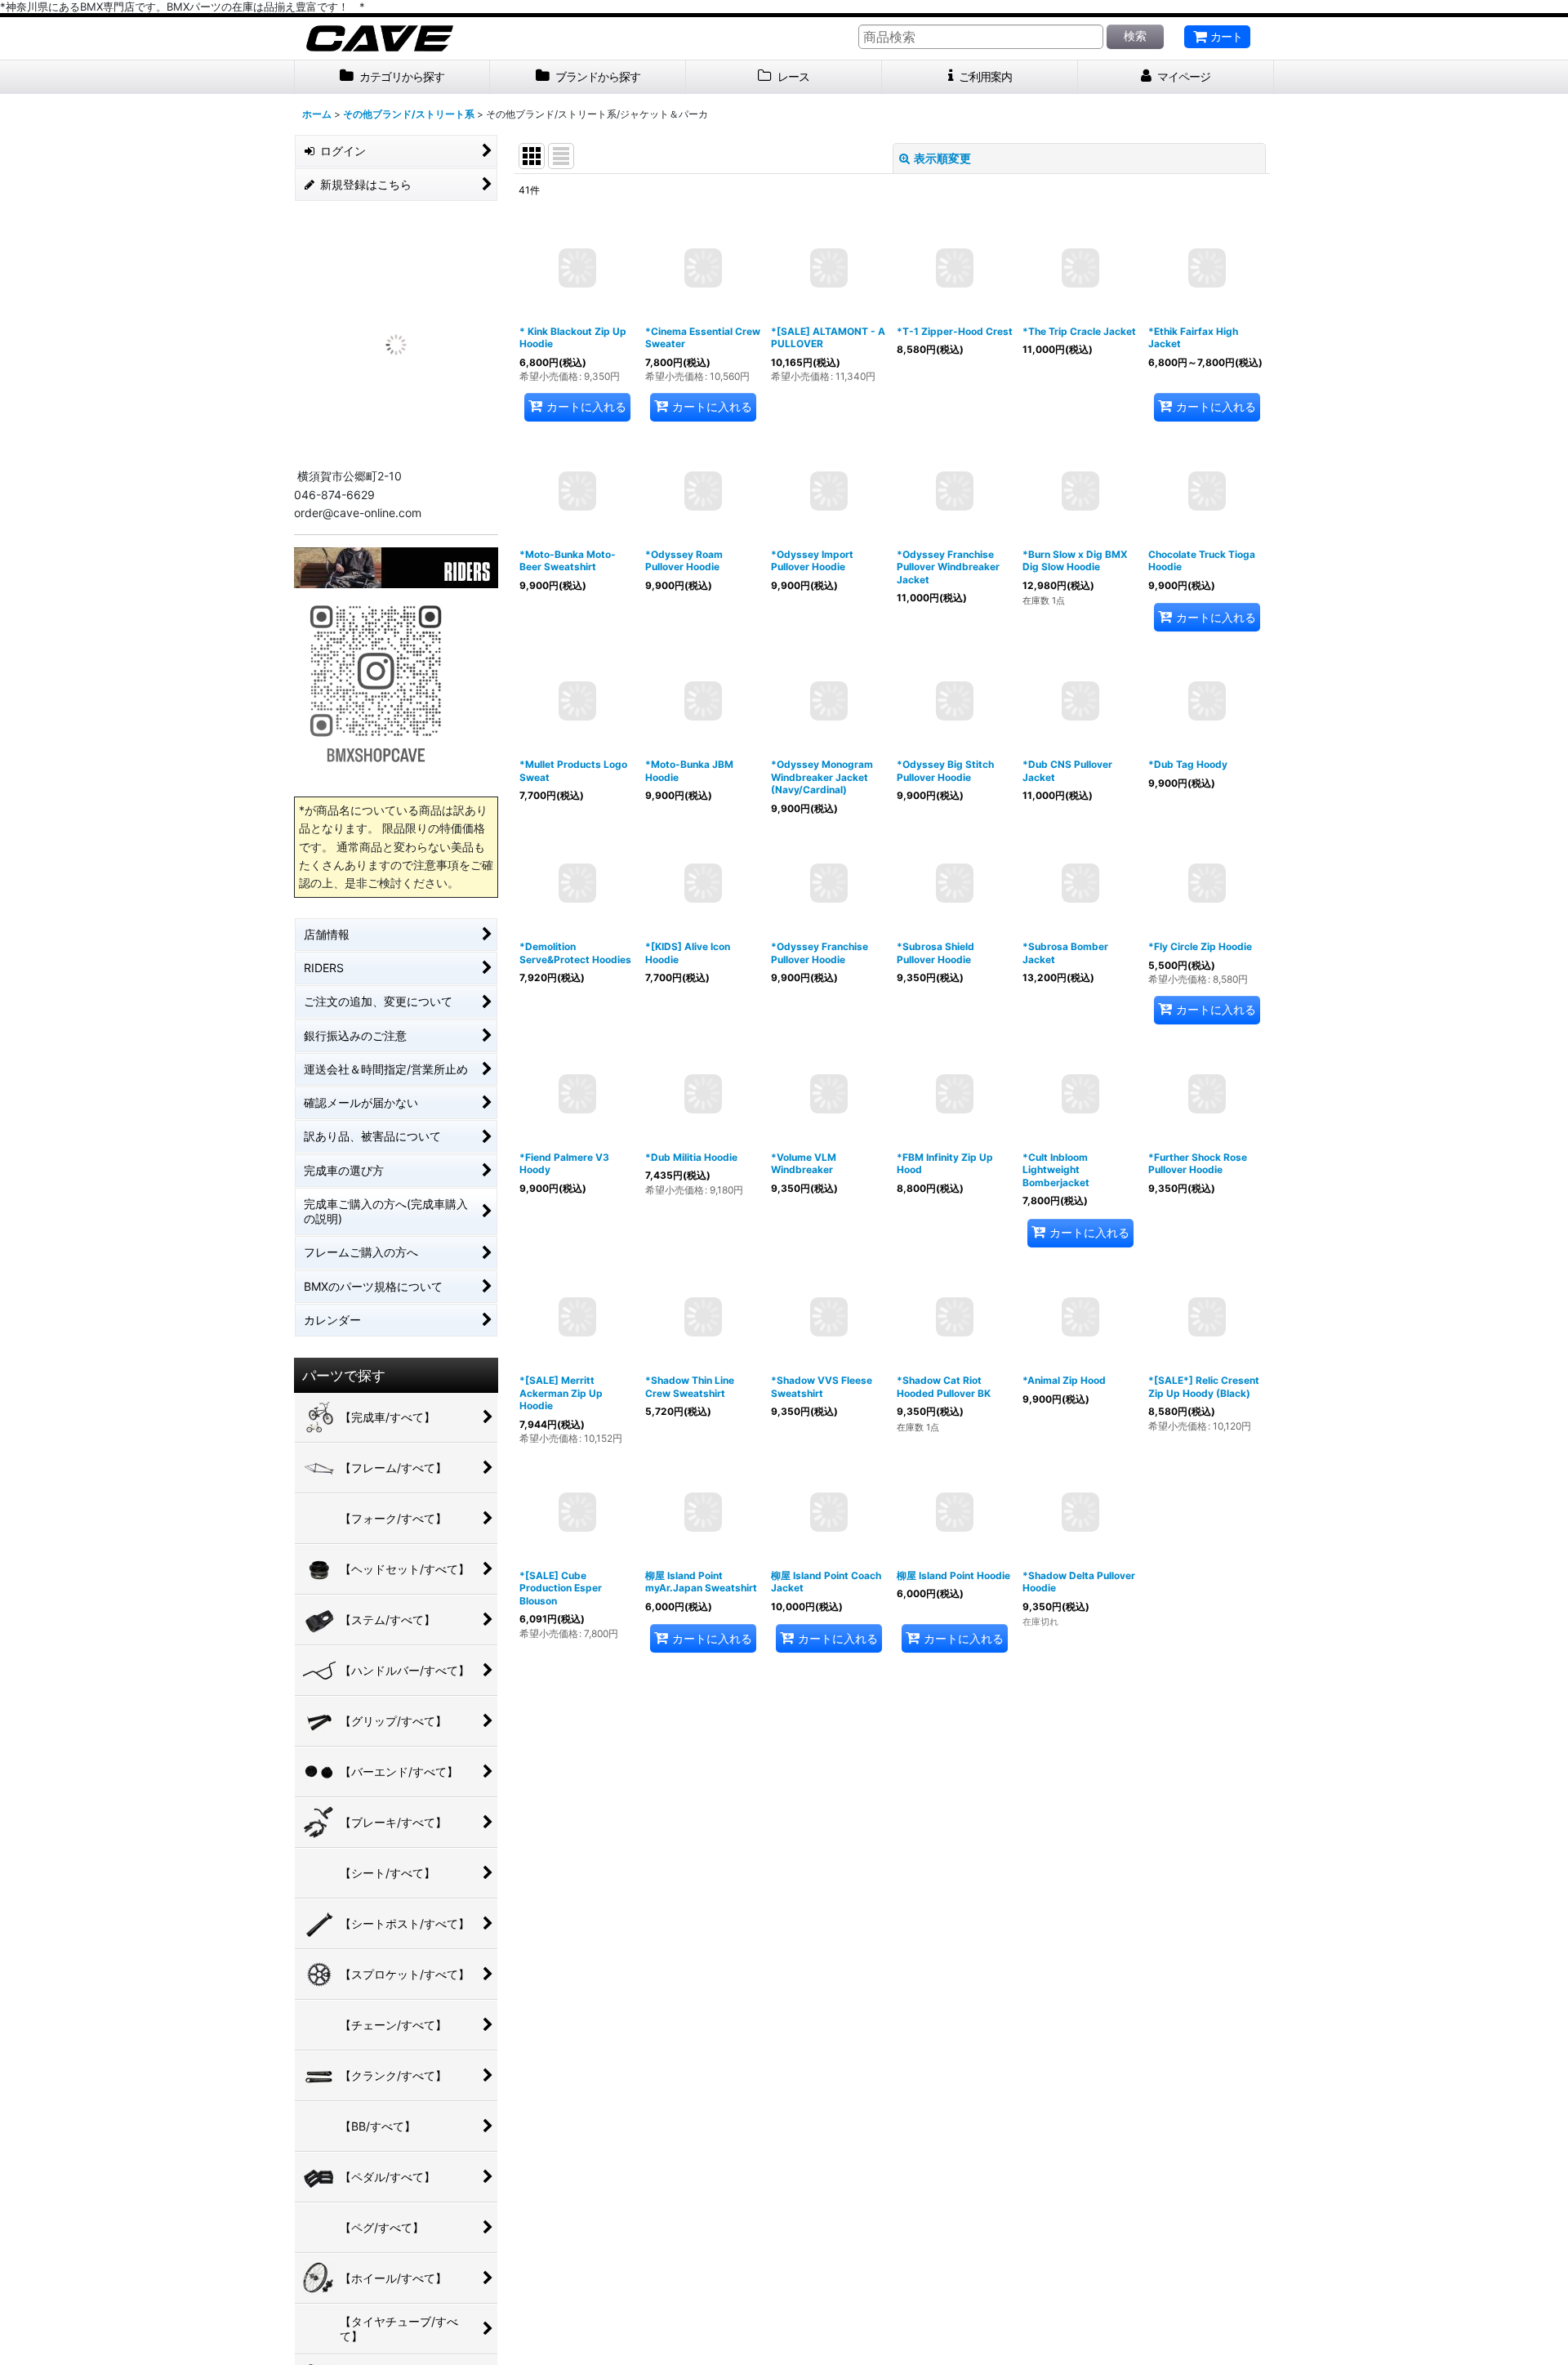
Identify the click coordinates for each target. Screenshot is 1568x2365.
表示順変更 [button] (942, 158)
